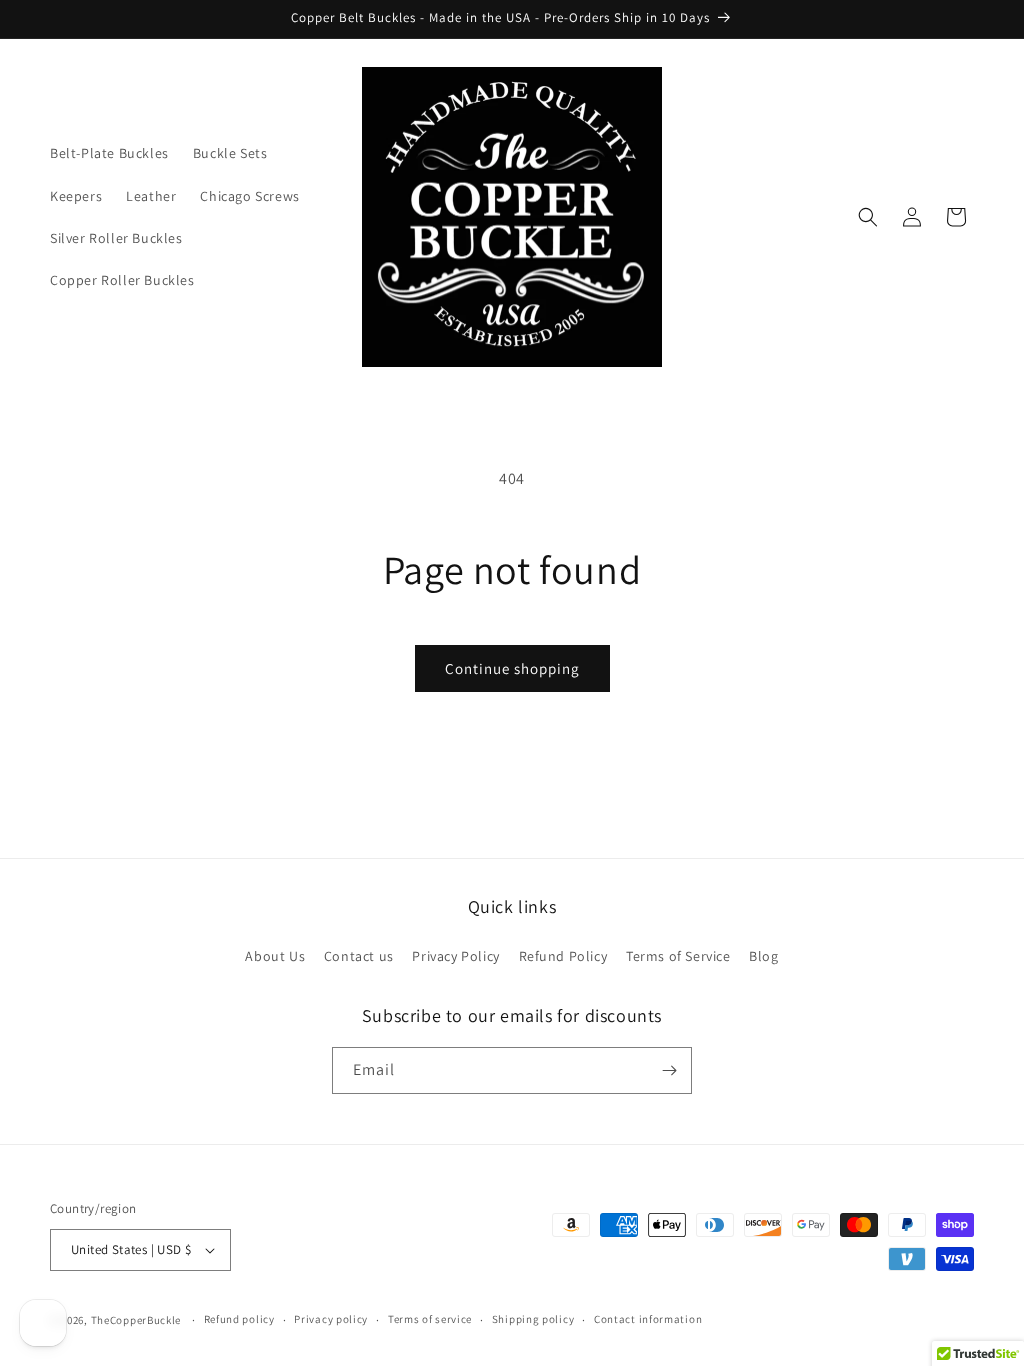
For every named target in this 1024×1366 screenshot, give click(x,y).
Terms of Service (678, 956)
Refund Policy (563, 956)
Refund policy (239, 1319)
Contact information (648, 1319)
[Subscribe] (669, 1070)
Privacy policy (331, 1319)
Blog (763, 956)
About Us (275, 956)
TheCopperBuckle (136, 1320)
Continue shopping (512, 668)
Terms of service (430, 1319)
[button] (868, 217)
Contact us (359, 956)
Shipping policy (533, 1319)
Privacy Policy (455, 956)
